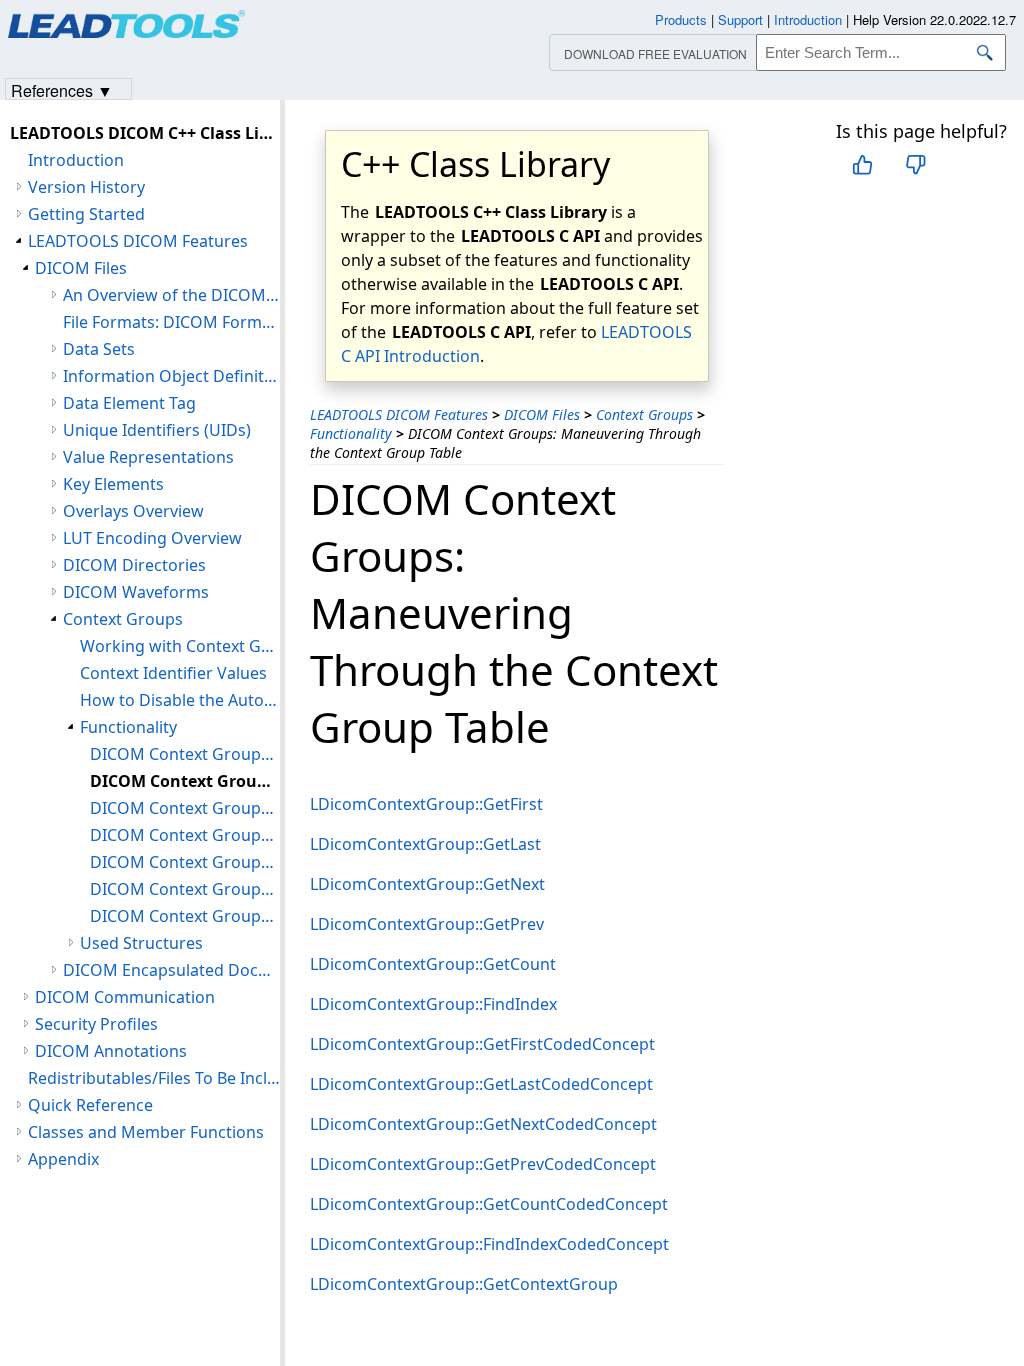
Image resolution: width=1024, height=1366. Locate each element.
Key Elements (113, 484)
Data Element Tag (129, 403)
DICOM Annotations (111, 1051)
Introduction (76, 160)
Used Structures (141, 943)
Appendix (63, 1159)
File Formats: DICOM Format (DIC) (171, 322)
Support (740, 19)
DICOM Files (542, 414)
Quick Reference (90, 1105)
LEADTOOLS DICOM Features (399, 414)
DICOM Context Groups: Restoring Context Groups (185, 889)
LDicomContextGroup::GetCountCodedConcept (489, 1204)
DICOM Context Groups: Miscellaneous (185, 916)
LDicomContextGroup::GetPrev (427, 924)
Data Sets (99, 349)
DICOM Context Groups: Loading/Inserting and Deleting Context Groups (185, 754)
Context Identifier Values (173, 673)
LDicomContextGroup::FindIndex (433, 1004)
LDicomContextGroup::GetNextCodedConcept (483, 1124)
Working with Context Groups (180, 646)
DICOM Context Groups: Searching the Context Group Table (185, 808)
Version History (86, 187)
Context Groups (644, 414)
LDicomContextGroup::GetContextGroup (464, 1284)
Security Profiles (96, 1024)
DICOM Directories (134, 565)
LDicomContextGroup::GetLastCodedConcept (481, 1084)
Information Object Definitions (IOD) (171, 376)
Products (681, 19)
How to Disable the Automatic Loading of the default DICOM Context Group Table (180, 700)
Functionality (351, 433)
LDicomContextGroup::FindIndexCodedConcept (489, 1244)
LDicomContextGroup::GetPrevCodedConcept (483, 1164)
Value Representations (148, 457)
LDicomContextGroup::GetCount (433, 964)
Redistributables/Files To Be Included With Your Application (154, 1078)
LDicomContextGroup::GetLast (425, 844)
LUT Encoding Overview (152, 538)
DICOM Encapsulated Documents (171, 970)
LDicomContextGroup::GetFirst (426, 804)
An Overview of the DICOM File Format (171, 295)
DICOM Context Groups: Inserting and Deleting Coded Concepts (185, 835)
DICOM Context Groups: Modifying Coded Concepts (185, 862)
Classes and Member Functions (146, 1132)
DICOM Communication (125, 997)
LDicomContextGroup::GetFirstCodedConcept (482, 1044)
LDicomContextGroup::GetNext (427, 884)
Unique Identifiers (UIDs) (157, 430)
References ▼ (62, 89)
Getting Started (86, 214)
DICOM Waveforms (136, 592)
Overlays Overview (133, 511)
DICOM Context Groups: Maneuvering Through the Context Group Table (185, 781)
